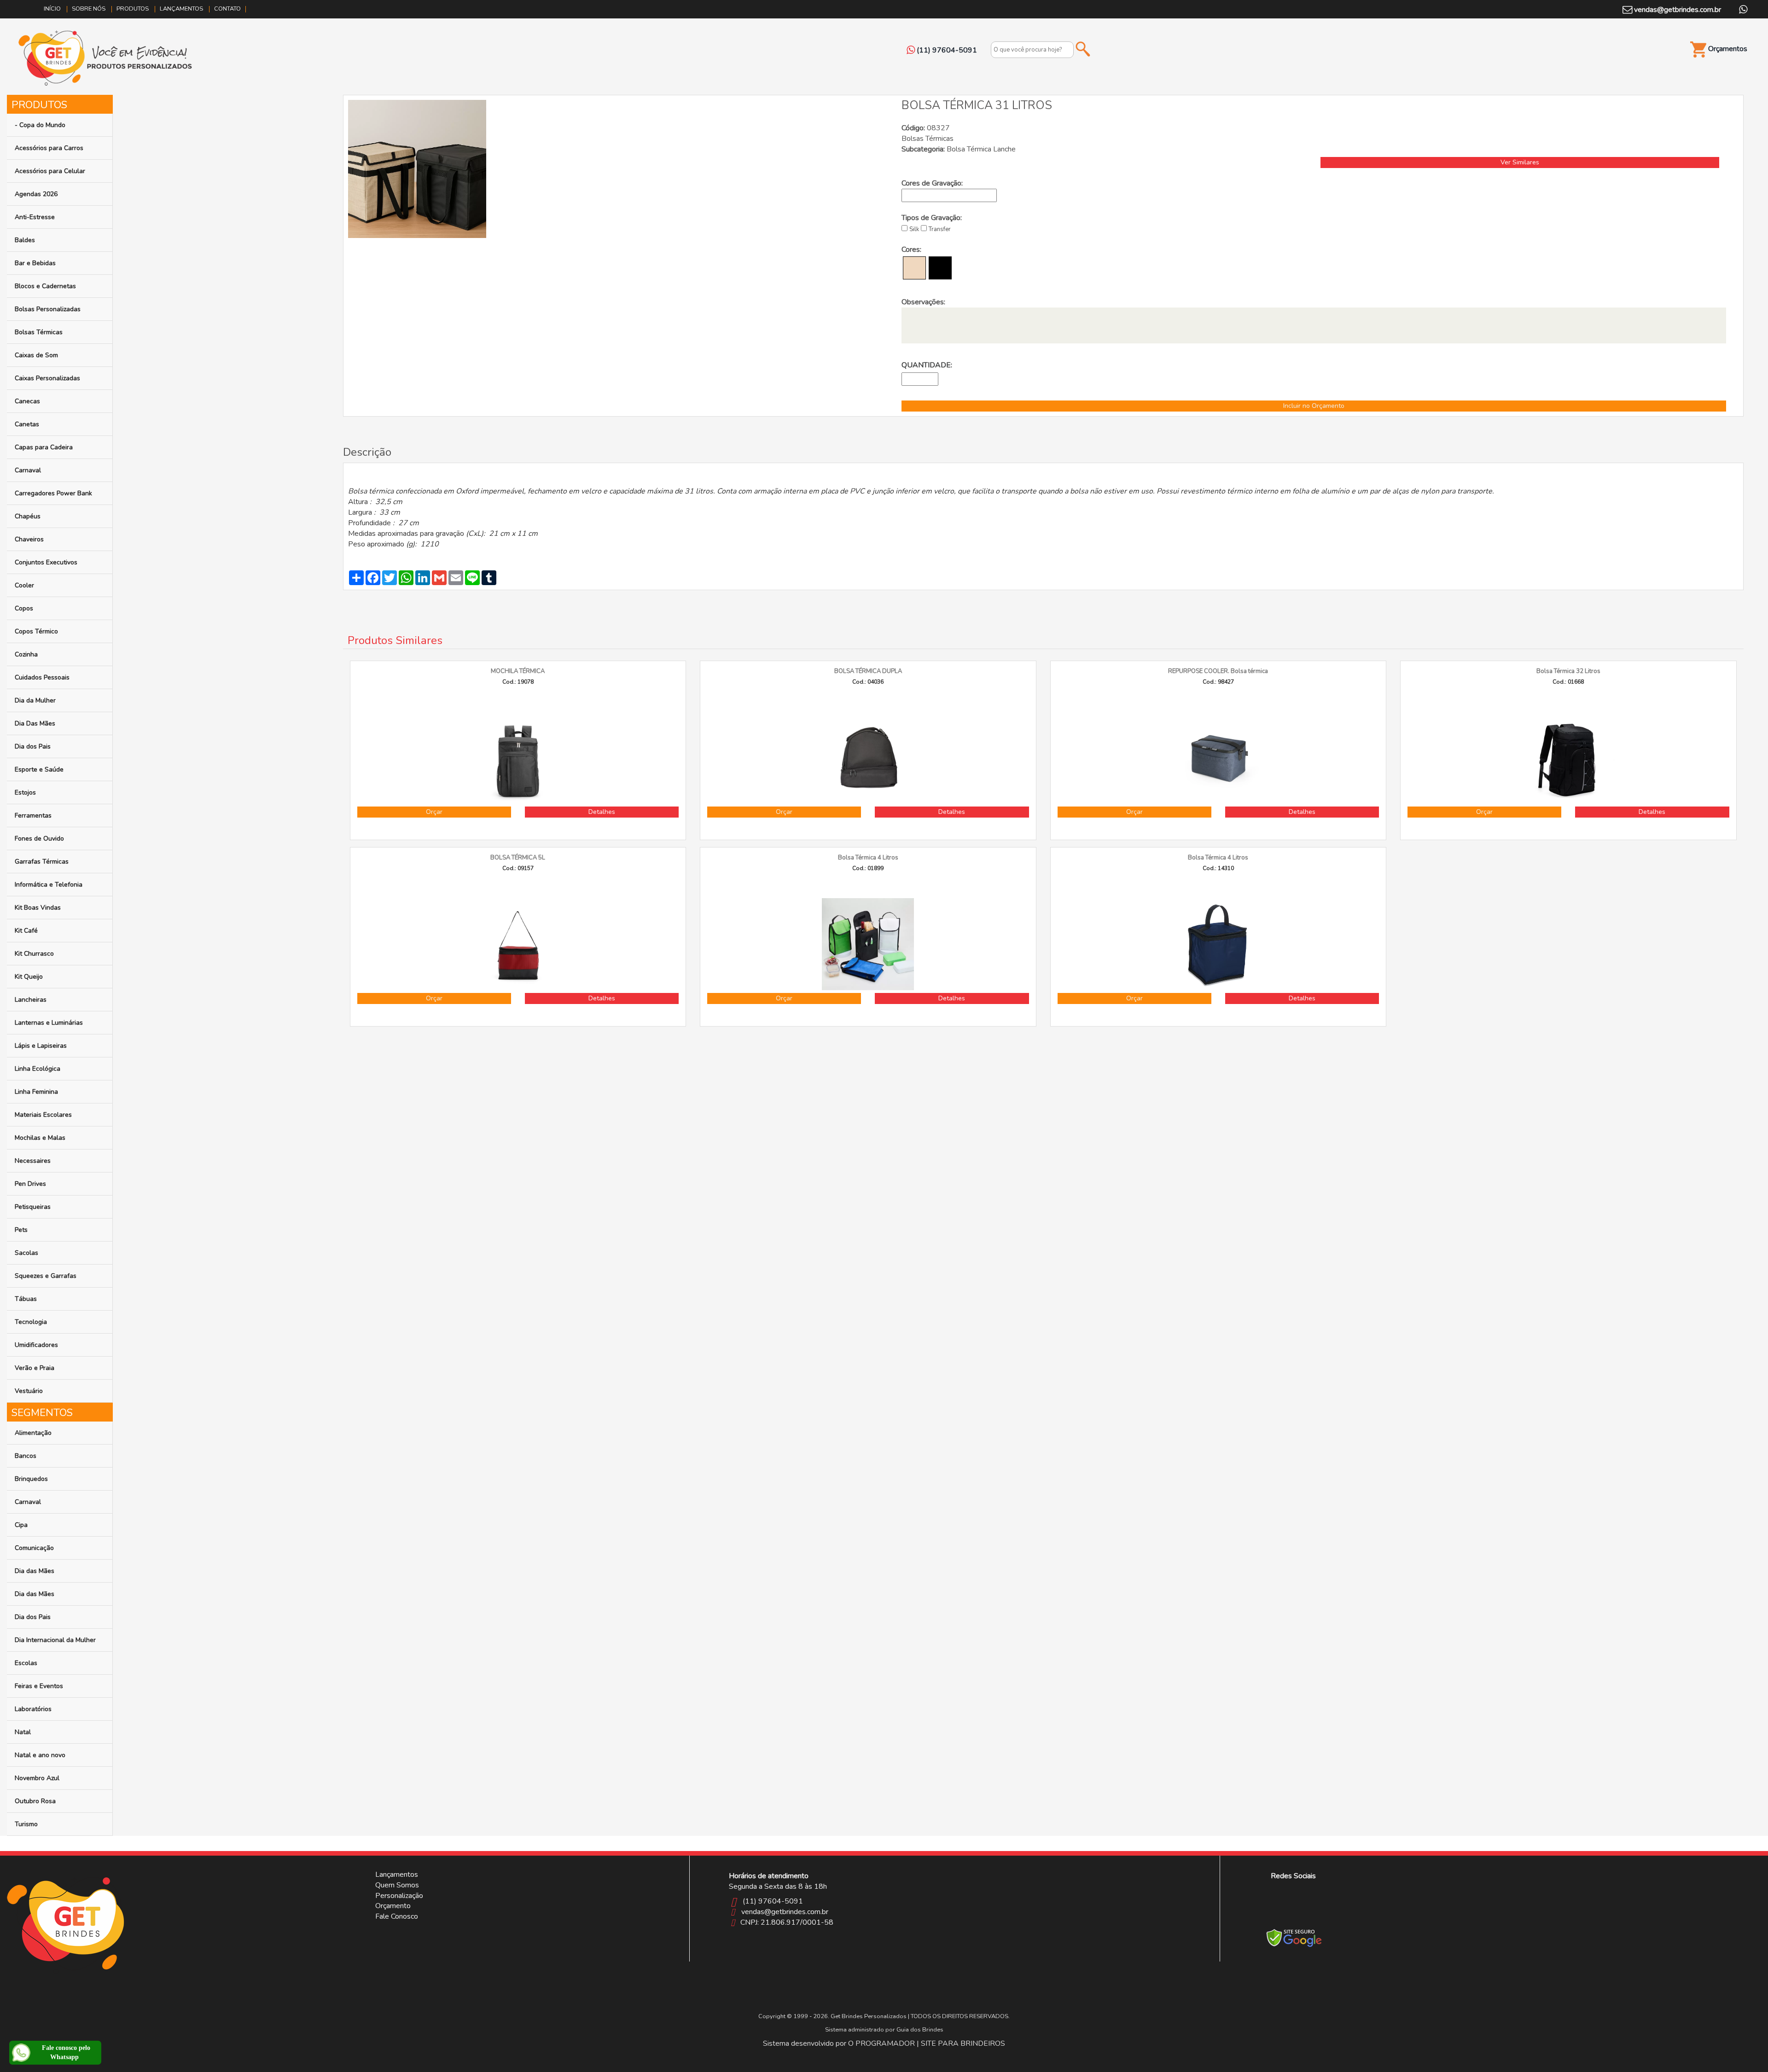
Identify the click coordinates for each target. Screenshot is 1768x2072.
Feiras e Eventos (39, 1686)
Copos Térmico (36, 631)
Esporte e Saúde (39, 769)
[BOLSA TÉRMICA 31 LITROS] (417, 168)
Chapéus (28, 516)
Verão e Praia (35, 1368)
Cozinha (26, 654)
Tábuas (26, 1299)
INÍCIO (52, 9)
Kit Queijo (29, 977)
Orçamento (393, 1906)
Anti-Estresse (35, 217)
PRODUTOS (133, 9)
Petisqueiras (33, 1207)
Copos (24, 608)
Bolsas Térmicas (39, 332)
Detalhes (602, 812)
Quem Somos (397, 1885)
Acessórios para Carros (49, 148)
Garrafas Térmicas (42, 862)
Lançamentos (397, 1875)
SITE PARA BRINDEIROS (963, 2043)
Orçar (434, 812)
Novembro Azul (37, 1778)
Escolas (26, 1663)
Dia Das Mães (35, 723)
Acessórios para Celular (50, 171)
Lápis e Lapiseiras (41, 1046)
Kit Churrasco (34, 954)
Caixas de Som (36, 355)
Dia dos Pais (33, 746)
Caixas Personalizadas (47, 378)
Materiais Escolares (43, 1115)
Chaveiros (29, 539)
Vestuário (29, 1391)
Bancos (26, 1456)
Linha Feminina (36, 1092)
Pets (21, 1230)
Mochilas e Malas (40, 1138)
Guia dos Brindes (920, 2030)
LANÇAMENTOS (181, 9)
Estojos (25, 792)
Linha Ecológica (38, 1069)
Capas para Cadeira (44, 447)
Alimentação (33, 1433)
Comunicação (34, 1548)
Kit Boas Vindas (38, 908)
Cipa (21, 1525)
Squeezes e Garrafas (46, 1276)
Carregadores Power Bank (53, 493)
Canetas (27, 424)
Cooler (24, 585)
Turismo (26, 1824)
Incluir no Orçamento (1314, 406)
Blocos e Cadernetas (45, 286)
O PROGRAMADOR (881, 2043)
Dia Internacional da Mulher (55, 1640)
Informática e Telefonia (49, 885)
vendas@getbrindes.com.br (1677, 10)
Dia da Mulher (35, 700)
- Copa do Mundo (40, 125)
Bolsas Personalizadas (48, 309)
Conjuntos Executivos (46, 562)
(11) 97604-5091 (773, 1901)
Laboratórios (33, 1709)
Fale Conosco (397, 1916)
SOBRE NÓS (89, 9)
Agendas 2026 (36, 194)
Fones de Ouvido (39, 839)
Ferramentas (33, 815)
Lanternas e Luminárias (49, 1023)
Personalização (399, 1896)
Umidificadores (36, 1345)
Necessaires (33, 1161)
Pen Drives (30, 1184)
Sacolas (26, 1253)
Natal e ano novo (40, 1755)
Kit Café (26, 931)
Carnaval (28, 470)
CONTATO (227, 9)
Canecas (27, 401)
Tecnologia (31, 1322)
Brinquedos (31, 1479)
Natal (23, 1732)
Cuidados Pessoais (42, 677)
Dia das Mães (35, 1571)
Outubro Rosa (35, 1801)
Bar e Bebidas (35, 263)
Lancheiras (31, 1000)
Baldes (25, 240)
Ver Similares (1520, 162)
